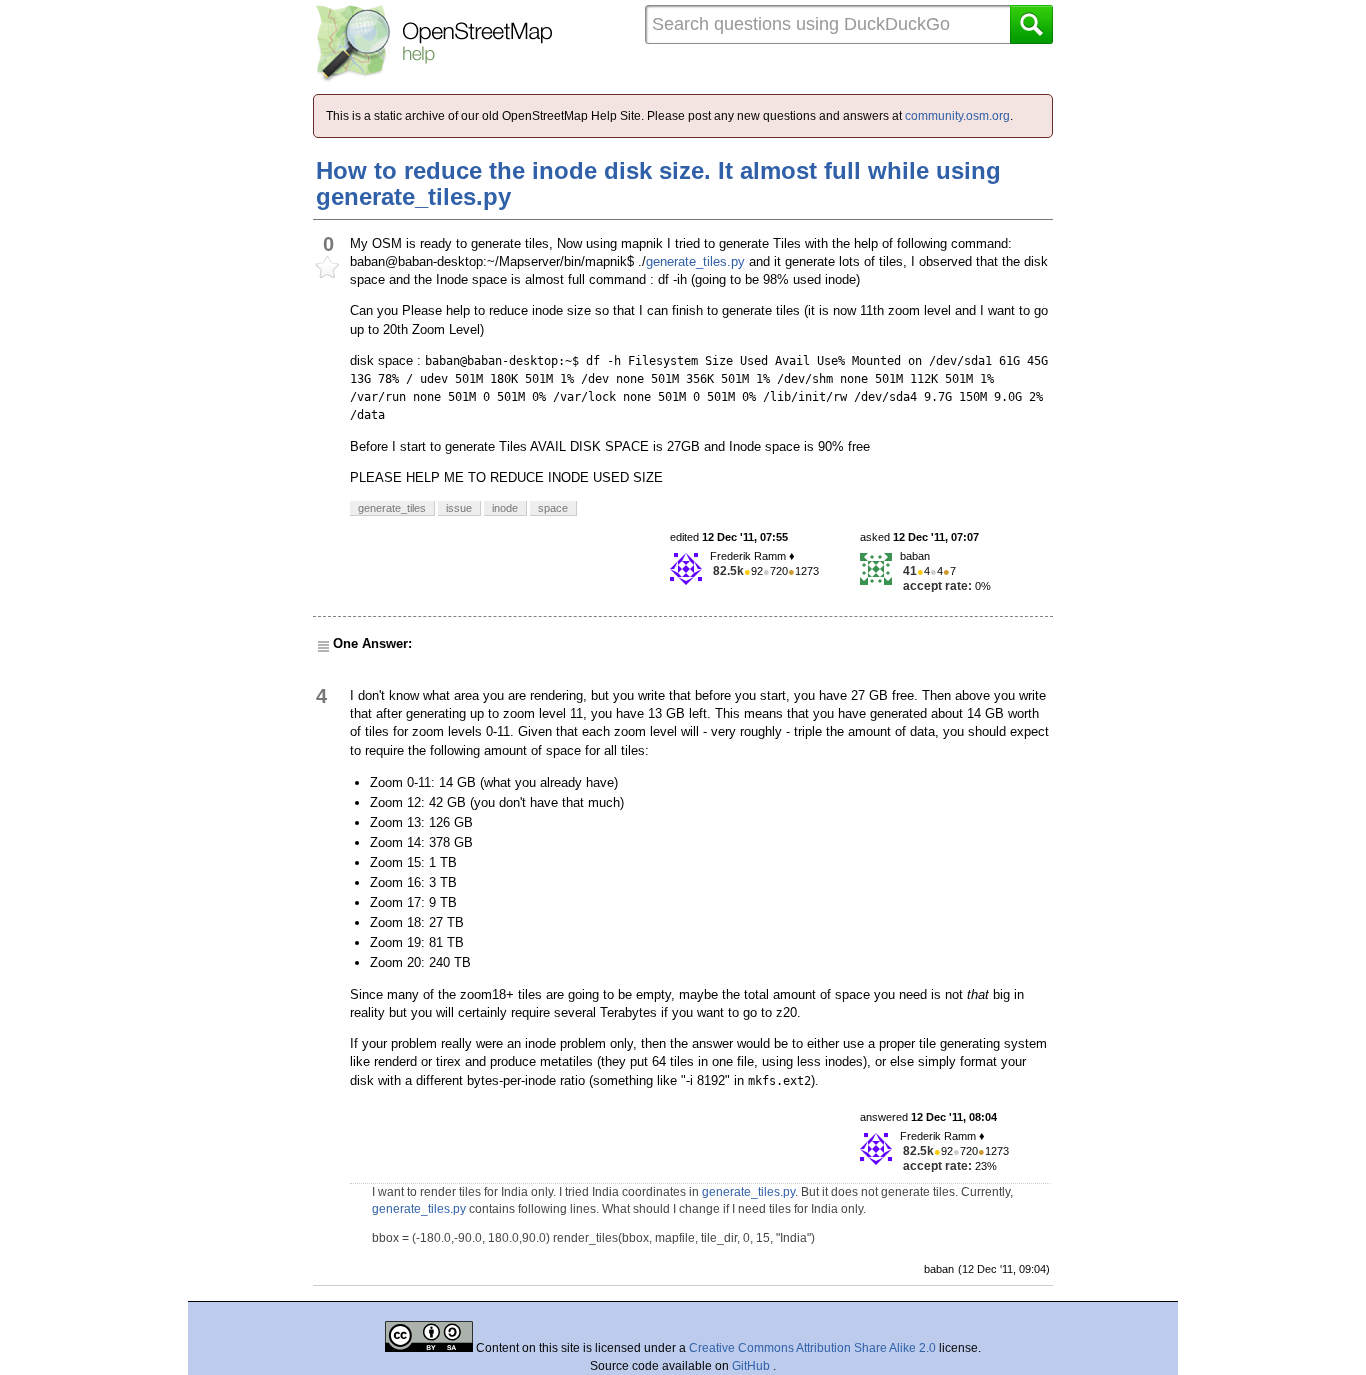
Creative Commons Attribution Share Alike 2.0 (812, 1348)
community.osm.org (957, 116)
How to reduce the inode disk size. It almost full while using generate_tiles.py (658, 183)
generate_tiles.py (695, 261)
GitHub (752, 1366)
